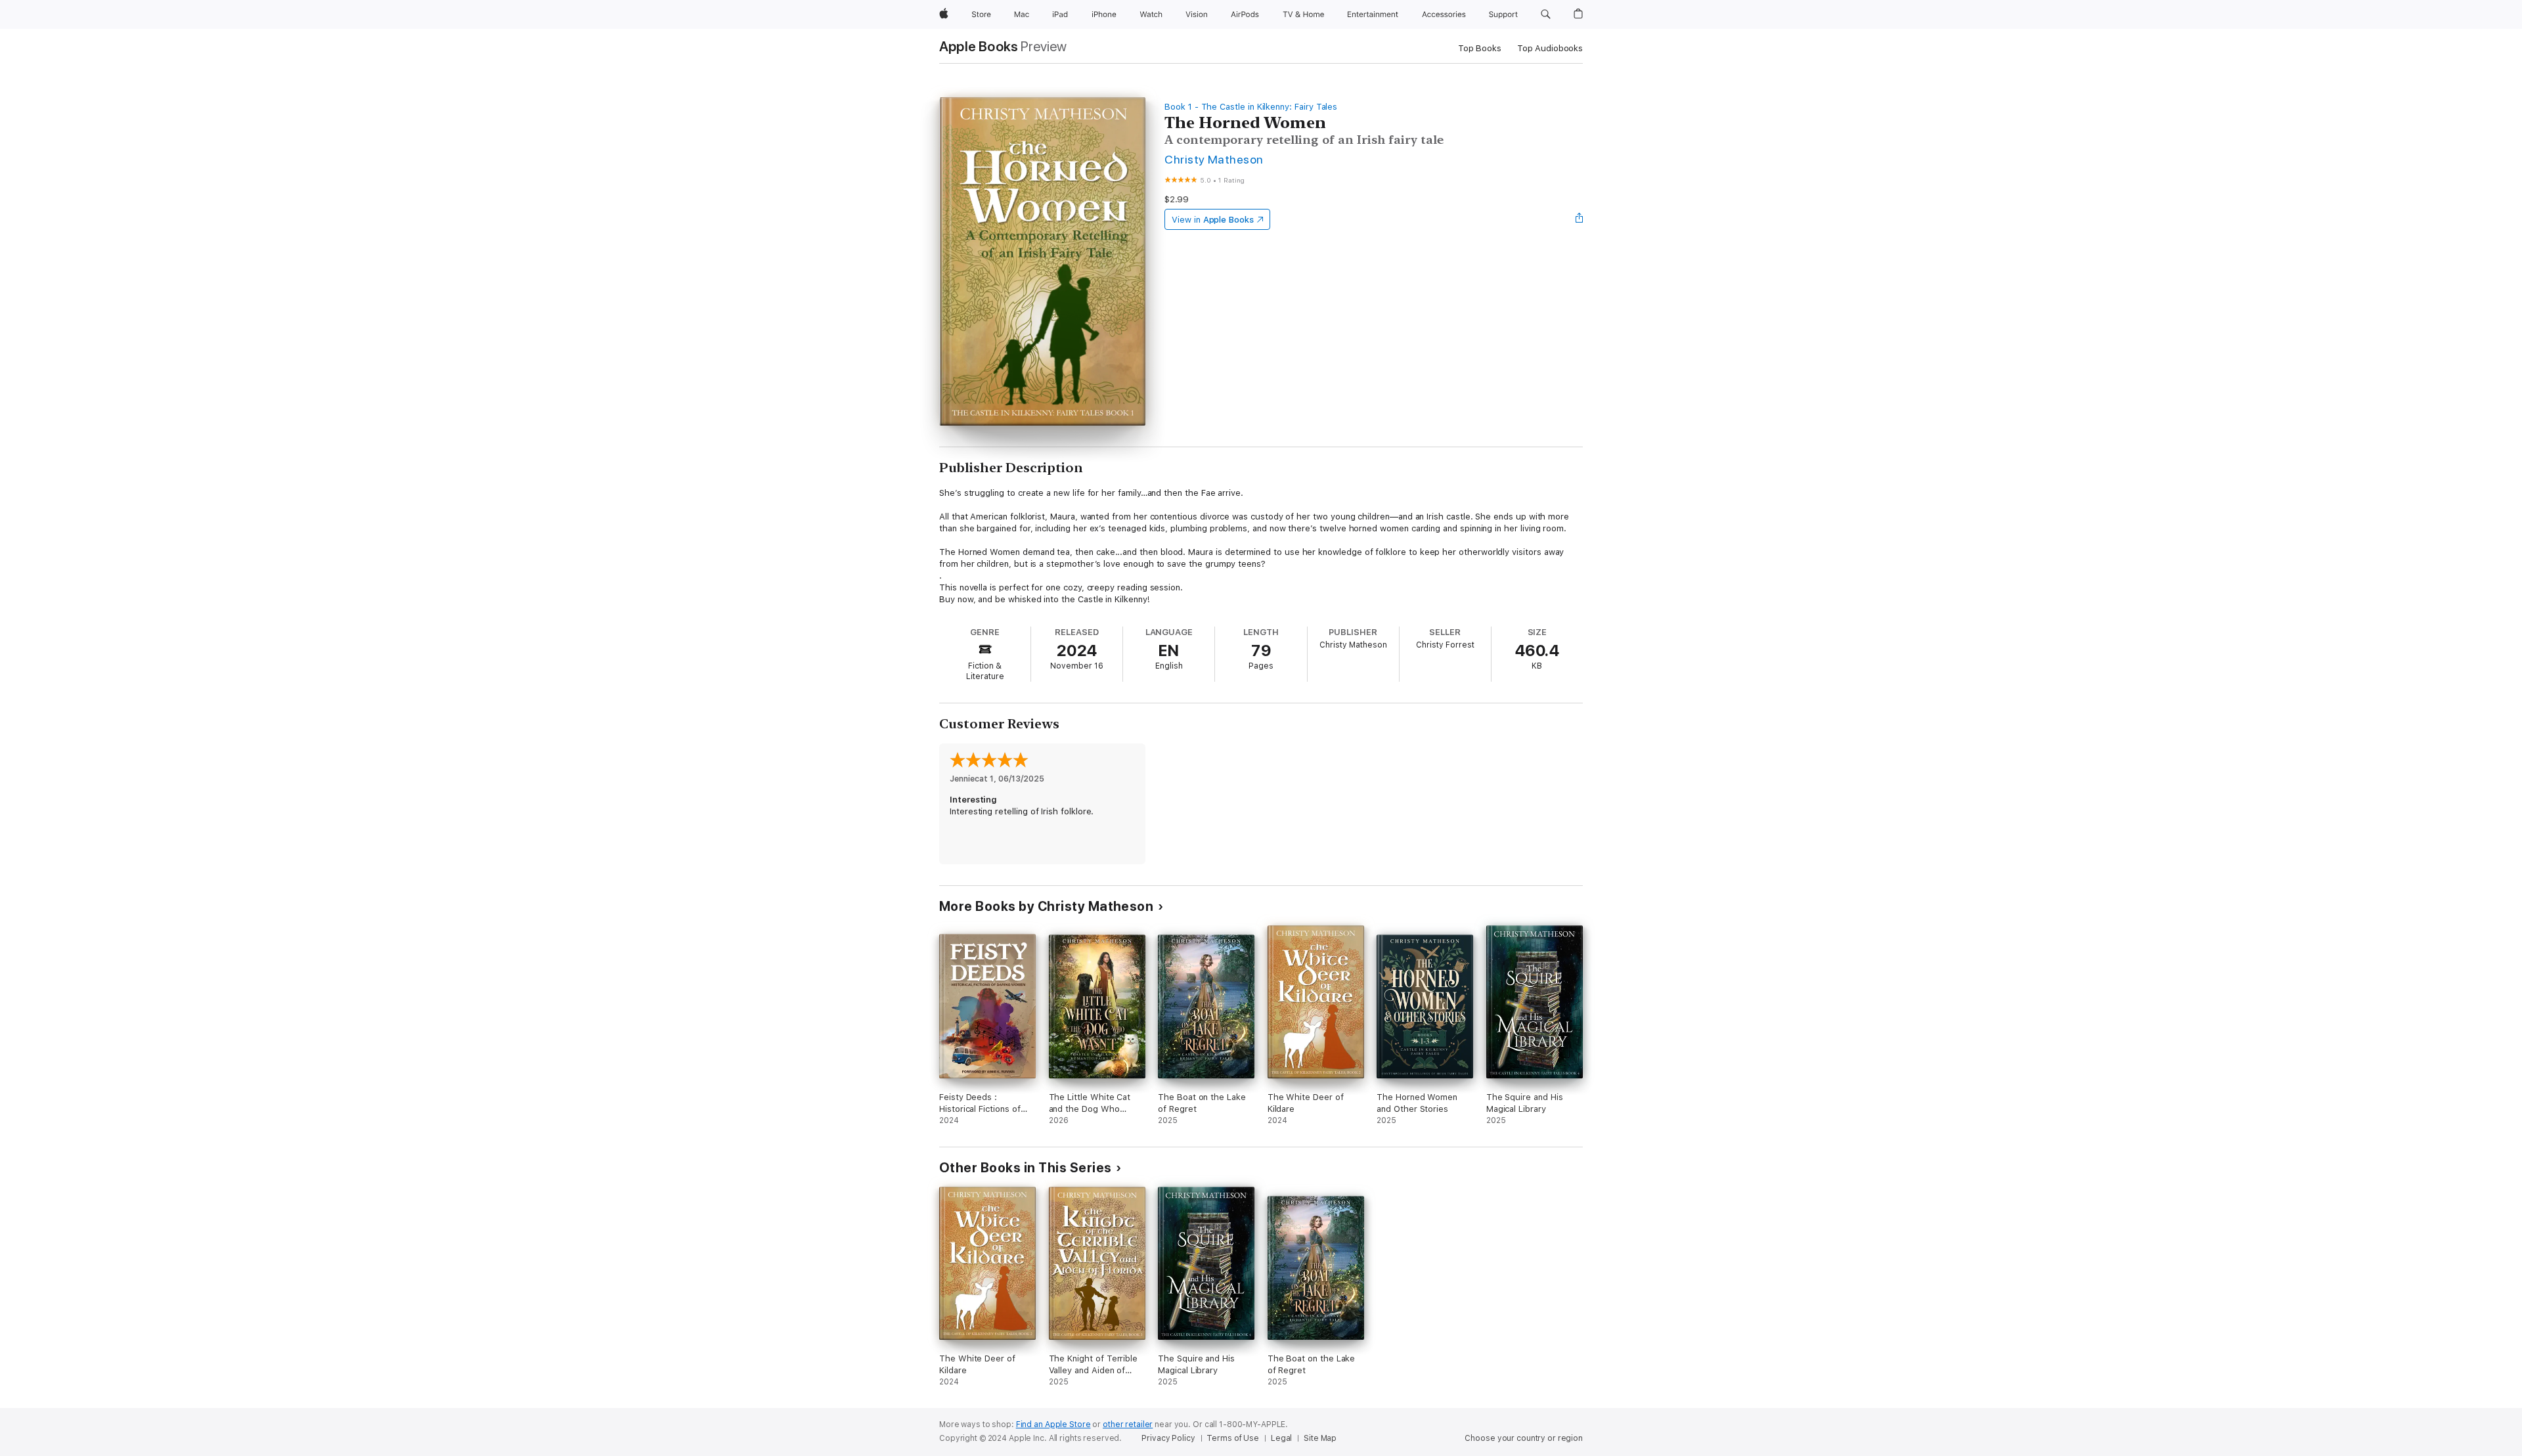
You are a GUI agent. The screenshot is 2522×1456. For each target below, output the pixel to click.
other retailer (1128, 1424)
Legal (1281, 1438)
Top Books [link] (1480, 48)
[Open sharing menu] (1580, 219)
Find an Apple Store (1053, 1424)
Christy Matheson (1214, 159)
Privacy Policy (1168, 1438)
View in (1213, 220)
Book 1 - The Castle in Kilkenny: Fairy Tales (1251, 107)
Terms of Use (1233, 1438)
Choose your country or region (1524, 1438)
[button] (1546, 14)
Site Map (1320, 1438)
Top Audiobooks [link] (1550, 48)
